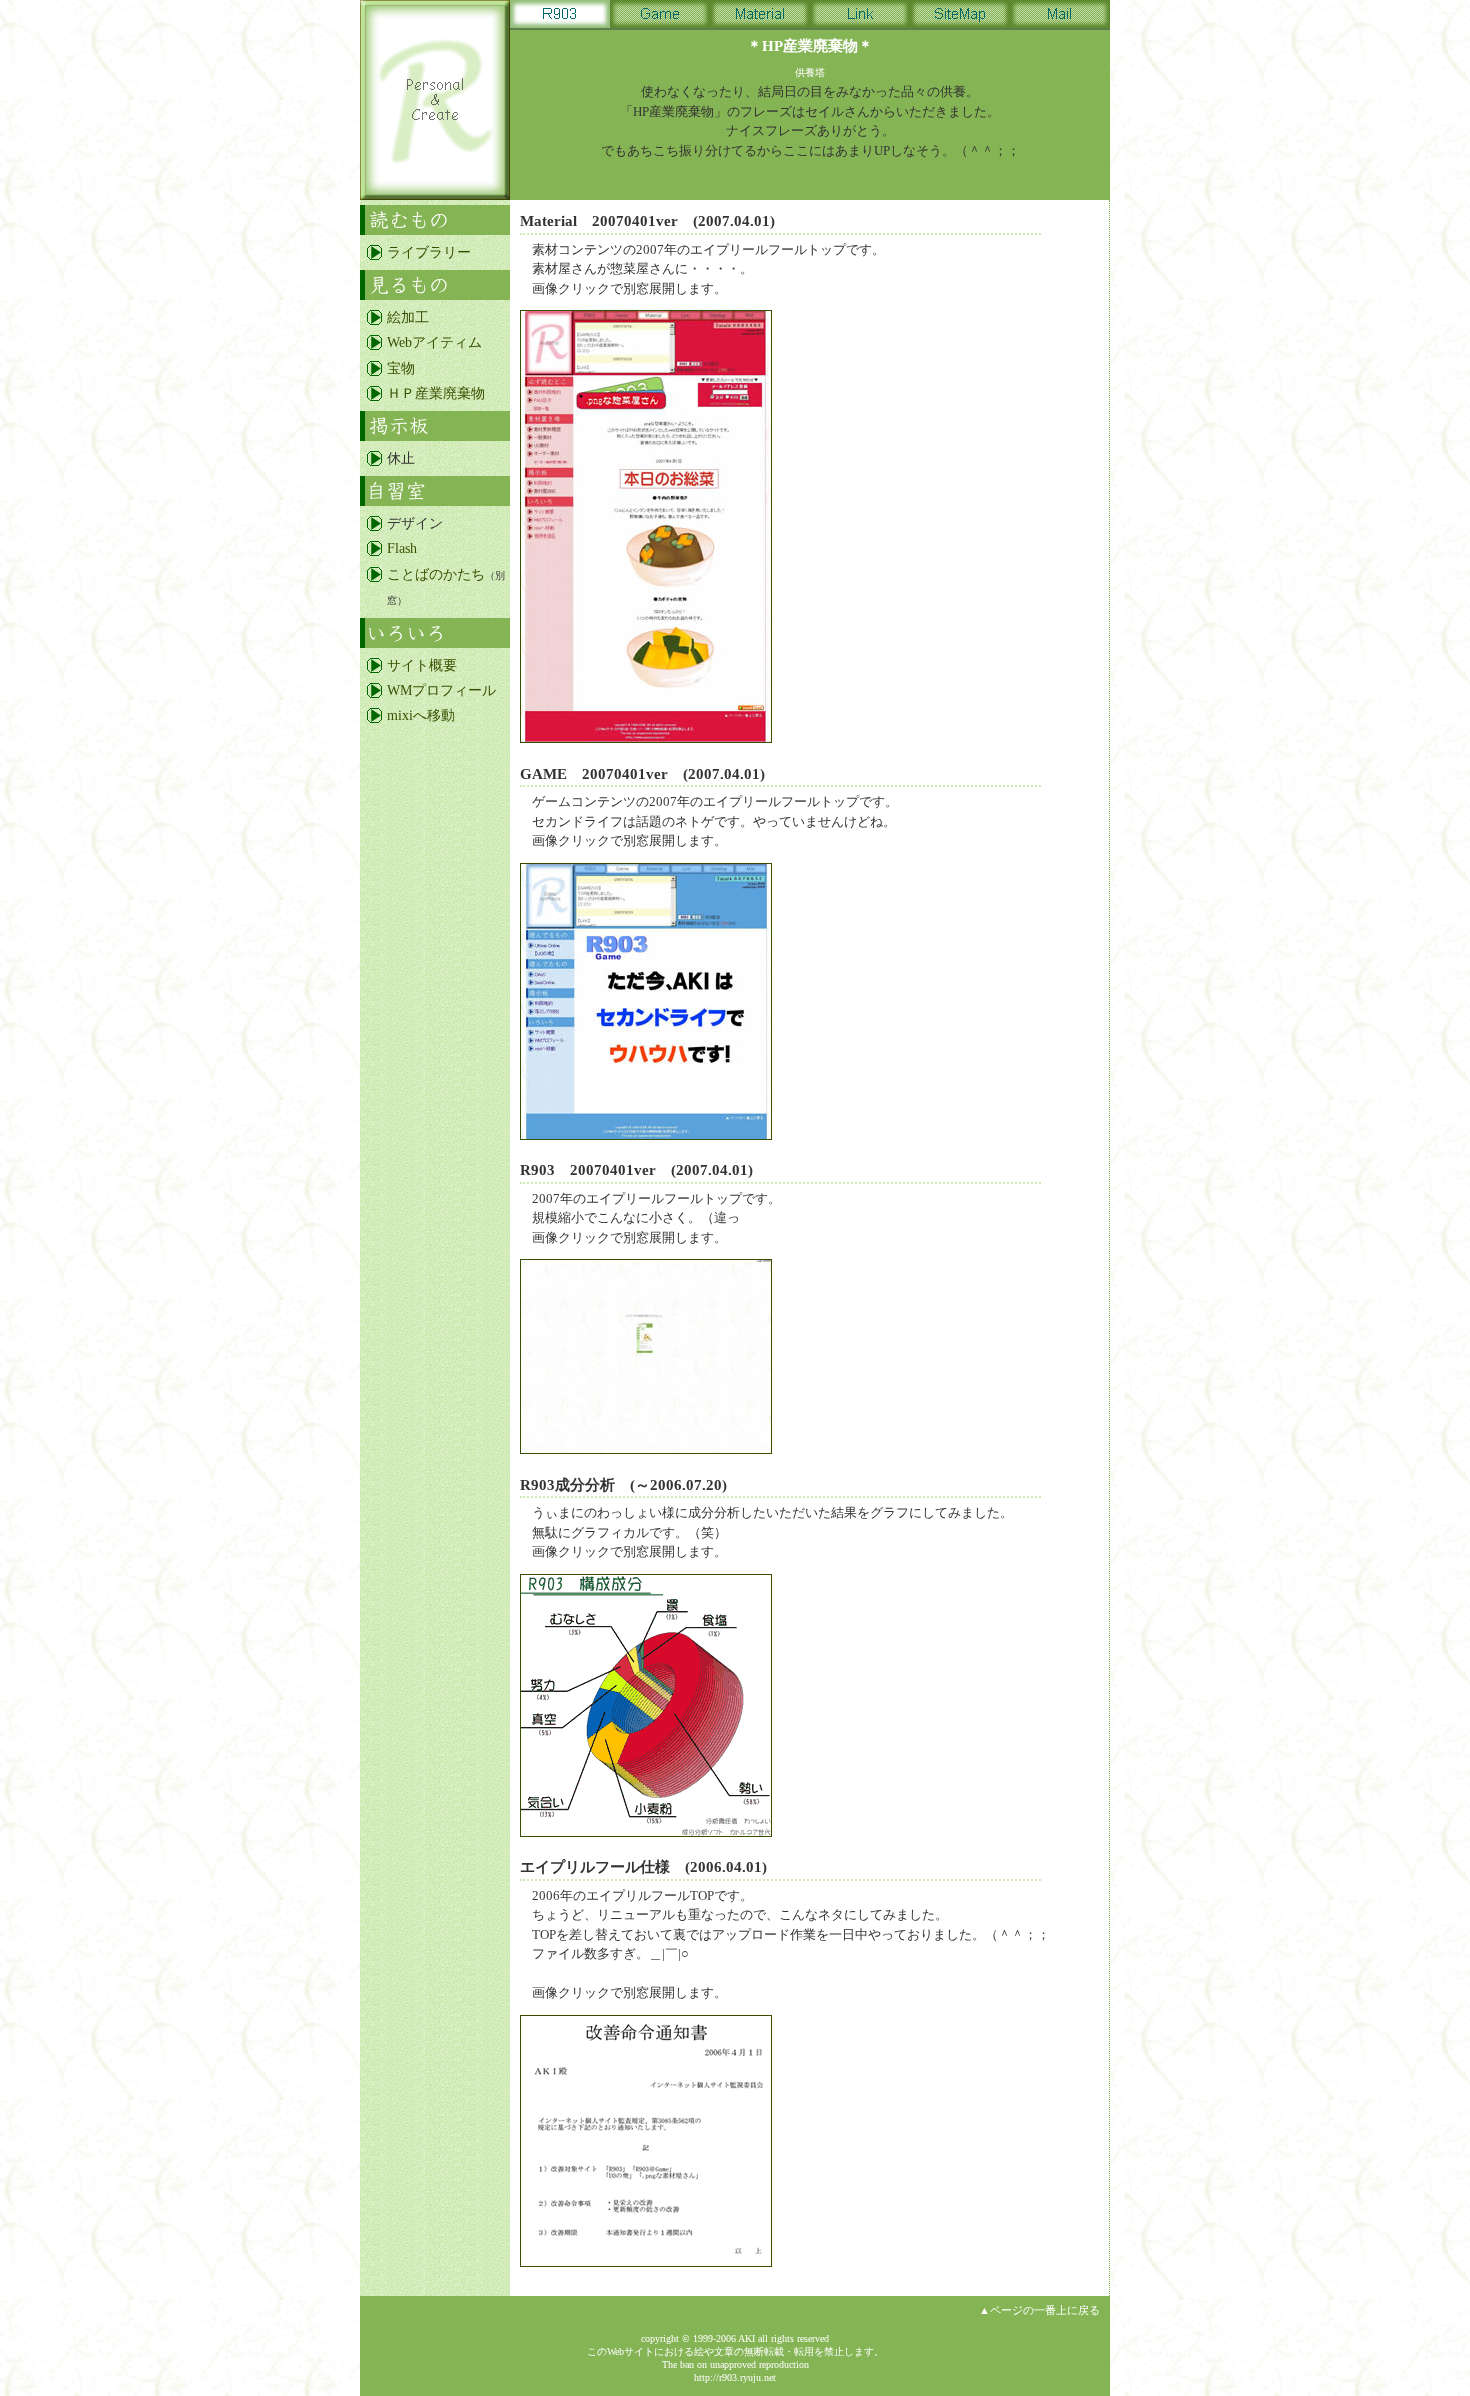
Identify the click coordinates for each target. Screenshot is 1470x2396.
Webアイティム (434, 342)
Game (660, 17)
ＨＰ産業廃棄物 (436, 393)
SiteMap (960, 17)
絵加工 (408, 317)
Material (760, 17)
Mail (1060, 17)
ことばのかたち (436, 574)
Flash (402, 548)
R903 (560, 17)
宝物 (401, 368)
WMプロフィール (441, 690)
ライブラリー (429, 252)
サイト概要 (422, 665)
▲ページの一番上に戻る (1039, 2310)
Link (860, 17)
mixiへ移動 (421, 715)
